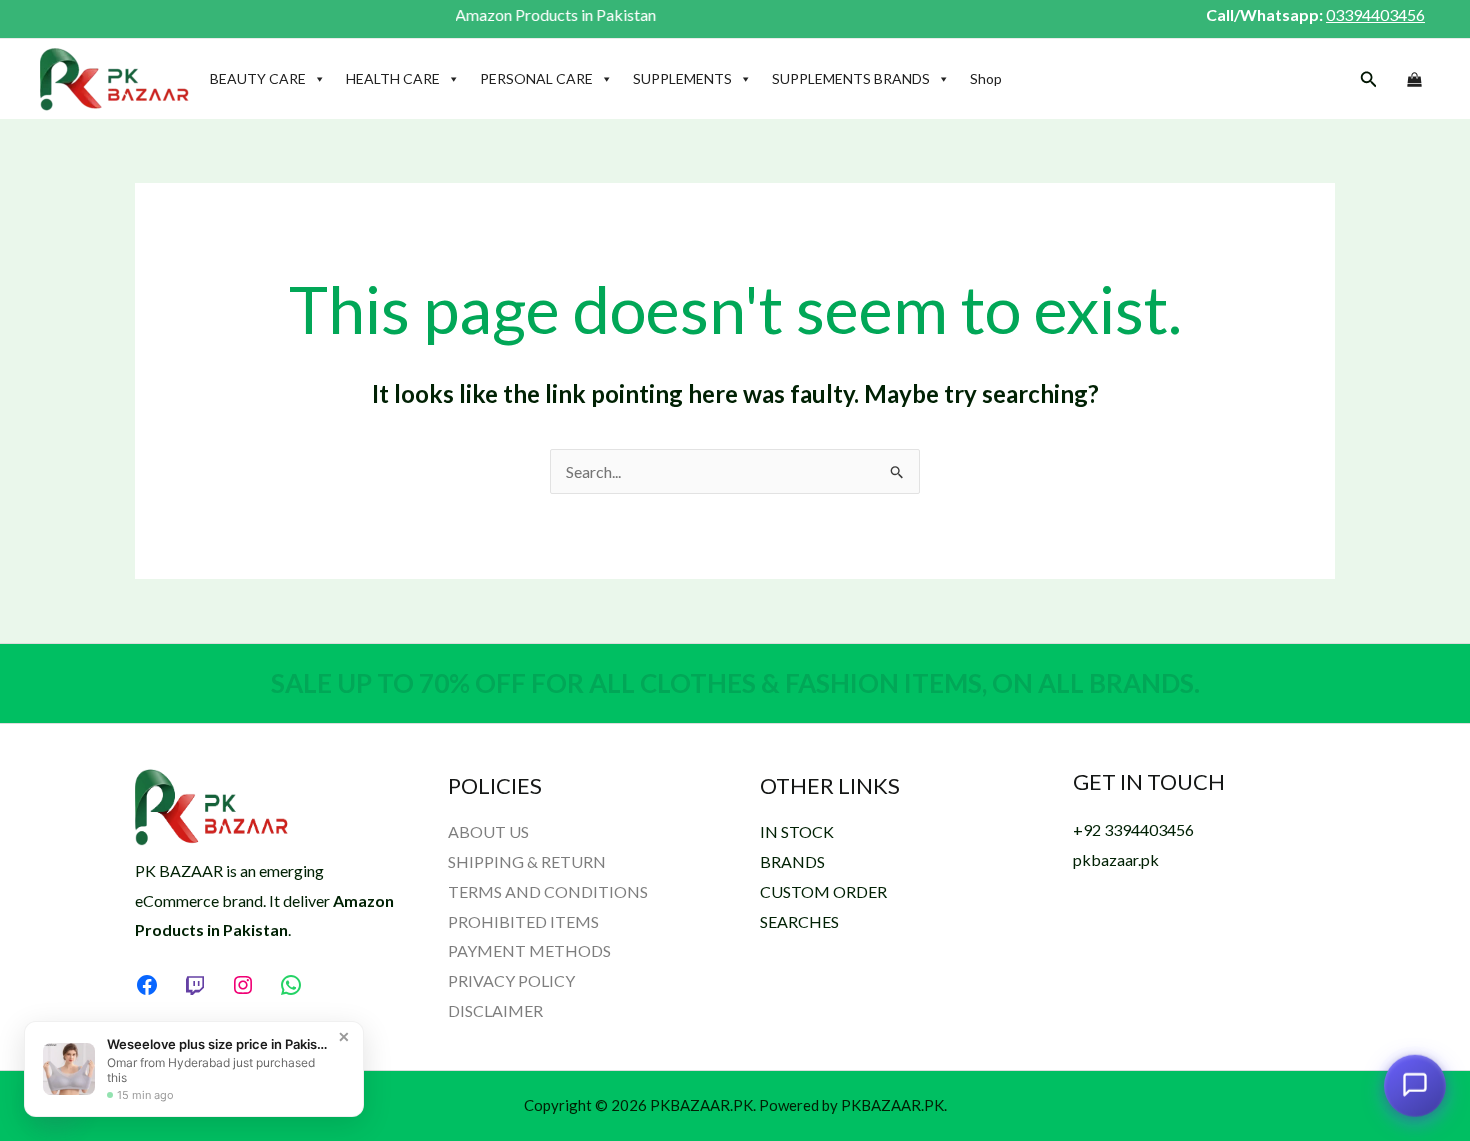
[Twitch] (195, 985)
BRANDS (792, 861)
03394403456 (1375, 14)
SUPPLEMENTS (682, 78)
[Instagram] (243, 985)
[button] (1369, 79)
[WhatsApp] (291, 985)
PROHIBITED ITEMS (523, 921)
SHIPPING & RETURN (527, 861)
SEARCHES (799, 921)
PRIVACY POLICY (511, 980)
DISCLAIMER (495, 1010)
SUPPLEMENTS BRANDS (851, 78)
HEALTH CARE (393, 78)
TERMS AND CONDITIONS (548, 891)
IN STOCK (797, 831)
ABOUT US (488, 831)
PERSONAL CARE (536, 78)
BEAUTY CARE (258, 78)
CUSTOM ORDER (823, 891)
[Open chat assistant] (1415, 1086)
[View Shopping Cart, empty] (1414, 80)
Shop (986, 78)
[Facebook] (147, 985)
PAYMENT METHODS (529, 950)
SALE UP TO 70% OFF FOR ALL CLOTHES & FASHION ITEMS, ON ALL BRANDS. (735, 683)
